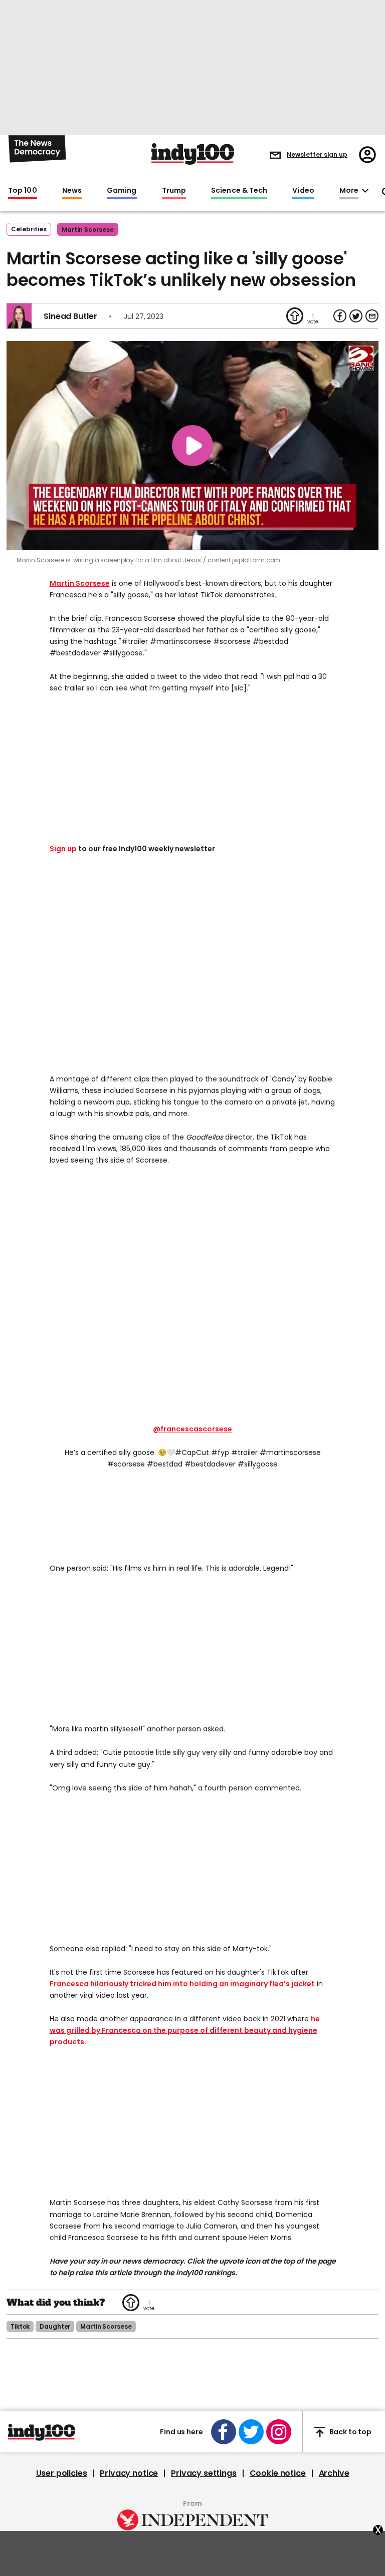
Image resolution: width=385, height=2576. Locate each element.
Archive (334, 2473)
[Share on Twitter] (356, 316)
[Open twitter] (251, 2432)
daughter (55, 2326)
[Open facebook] (224, 2432)
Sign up (63, 849)
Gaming (122, 191)
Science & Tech (239, 191)
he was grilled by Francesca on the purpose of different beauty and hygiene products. (185, 2030)
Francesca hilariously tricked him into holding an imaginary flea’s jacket (182, 1984)
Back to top (350, 2432)
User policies (62, 2473)
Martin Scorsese (80, 583)
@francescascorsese (192, 1429)
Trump (174, 191)
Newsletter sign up (317, 154)
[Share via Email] (372, 316)
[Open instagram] (279, 2432)
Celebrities (29, 229)
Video (303, 191)
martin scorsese (88, 230)
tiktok (20, 2326)
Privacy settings (204, 2473)
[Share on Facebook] (340, 316)
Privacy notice (129, 2473)
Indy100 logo (193, 154)
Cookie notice (278, 2473)
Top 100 (23, 191)
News (72, 191)
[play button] (192, 445)
